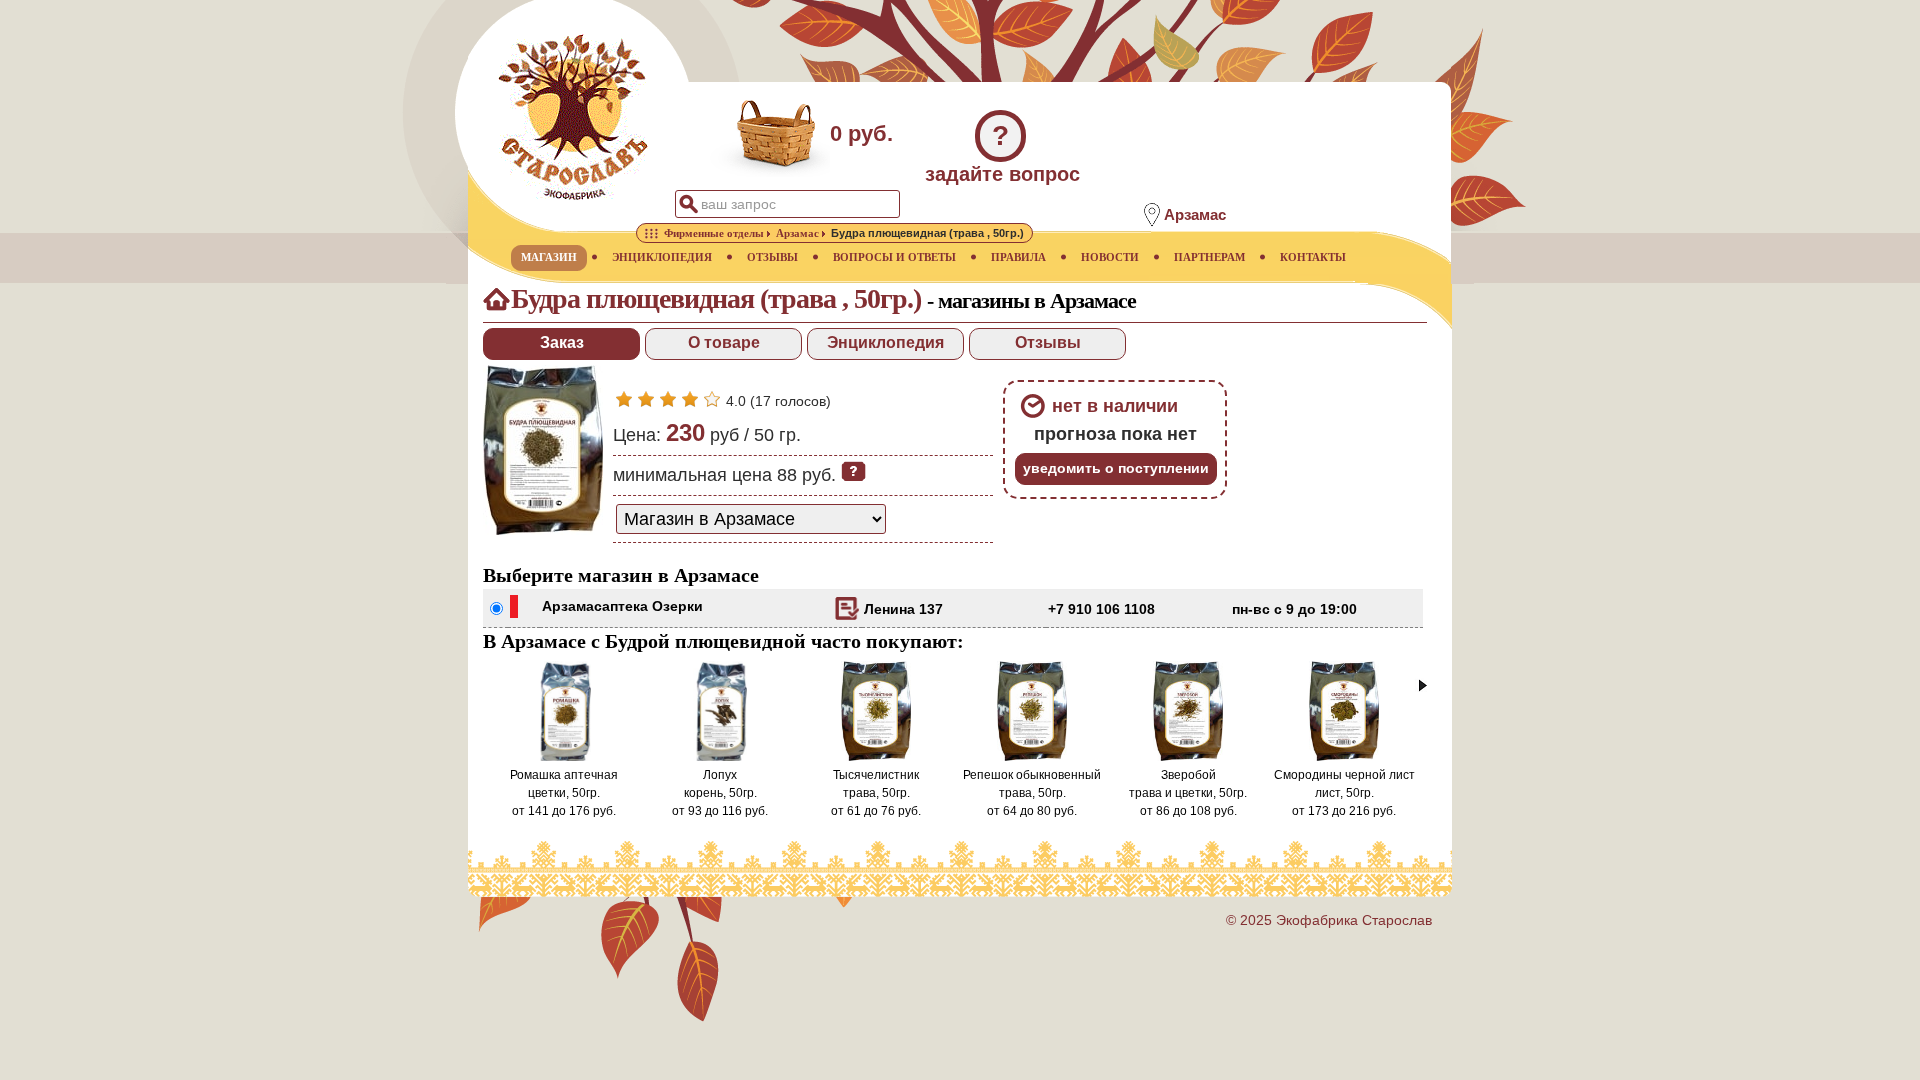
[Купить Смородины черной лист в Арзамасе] (1344, 757)
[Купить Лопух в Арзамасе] (720, 757)
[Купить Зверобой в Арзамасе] (1188, 757)
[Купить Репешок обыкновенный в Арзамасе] (1032, 757)
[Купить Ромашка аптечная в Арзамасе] (564, 757)
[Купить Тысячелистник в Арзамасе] (876, 757)
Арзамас (572, 606)
